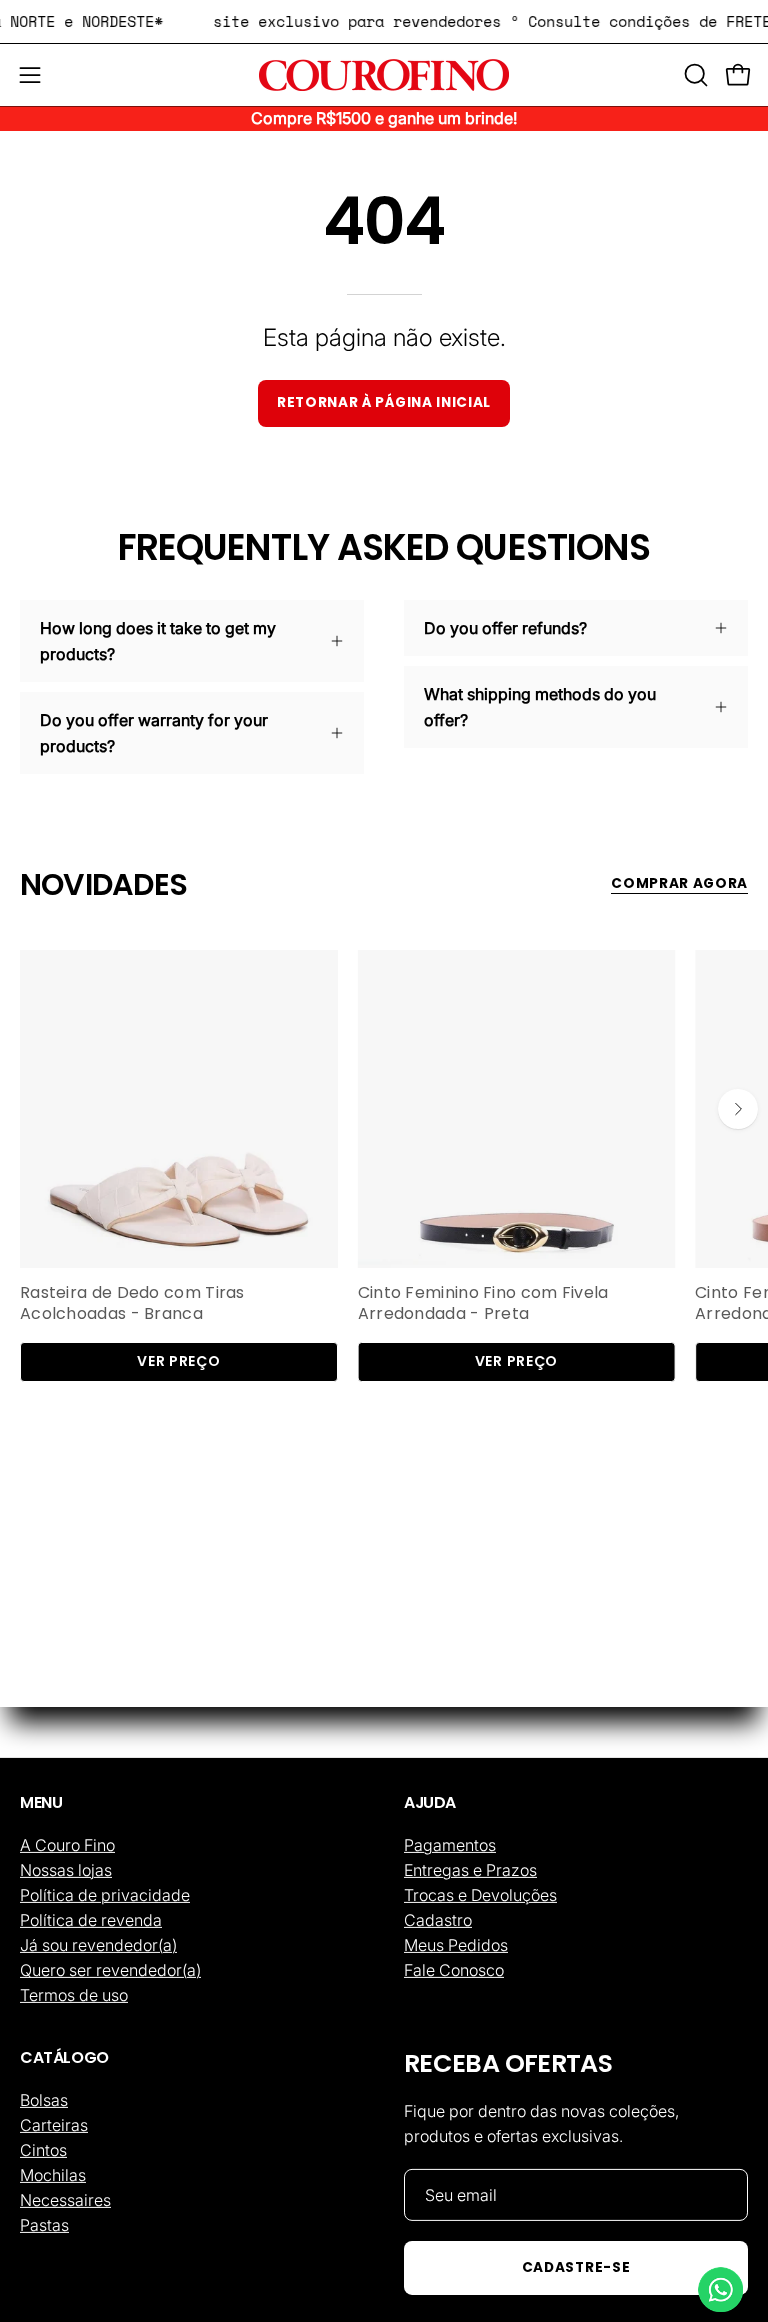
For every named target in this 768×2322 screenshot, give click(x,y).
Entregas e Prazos (470, 1870)
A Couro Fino (67, 1845)
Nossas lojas (66, 1870)
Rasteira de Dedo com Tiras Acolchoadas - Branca (132, 1304)
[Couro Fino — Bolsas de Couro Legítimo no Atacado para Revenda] (384, 75)
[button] (694, 75)
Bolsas (44, 2099)
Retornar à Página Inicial (384, 402)
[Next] (738, 1109)
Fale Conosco (454, 1970)
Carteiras (54, 2124)
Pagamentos (450, 1845)
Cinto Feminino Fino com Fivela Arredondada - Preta (483, 1304)
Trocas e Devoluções (480, 1895)
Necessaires (65, 2199)
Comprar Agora (679, 883)
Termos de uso (74, 1995)
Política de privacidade (105, 1895)
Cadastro (438, 1920)
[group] (384, 1166)
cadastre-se (576, 2267)
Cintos (43, 2149)
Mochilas (53, 2174)
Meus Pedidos (456, 1945)
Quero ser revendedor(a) (110, 1970)
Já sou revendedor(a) (98, 1945)
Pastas (44, 2224)
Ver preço (178, 1361)
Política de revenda (91, 1920)
